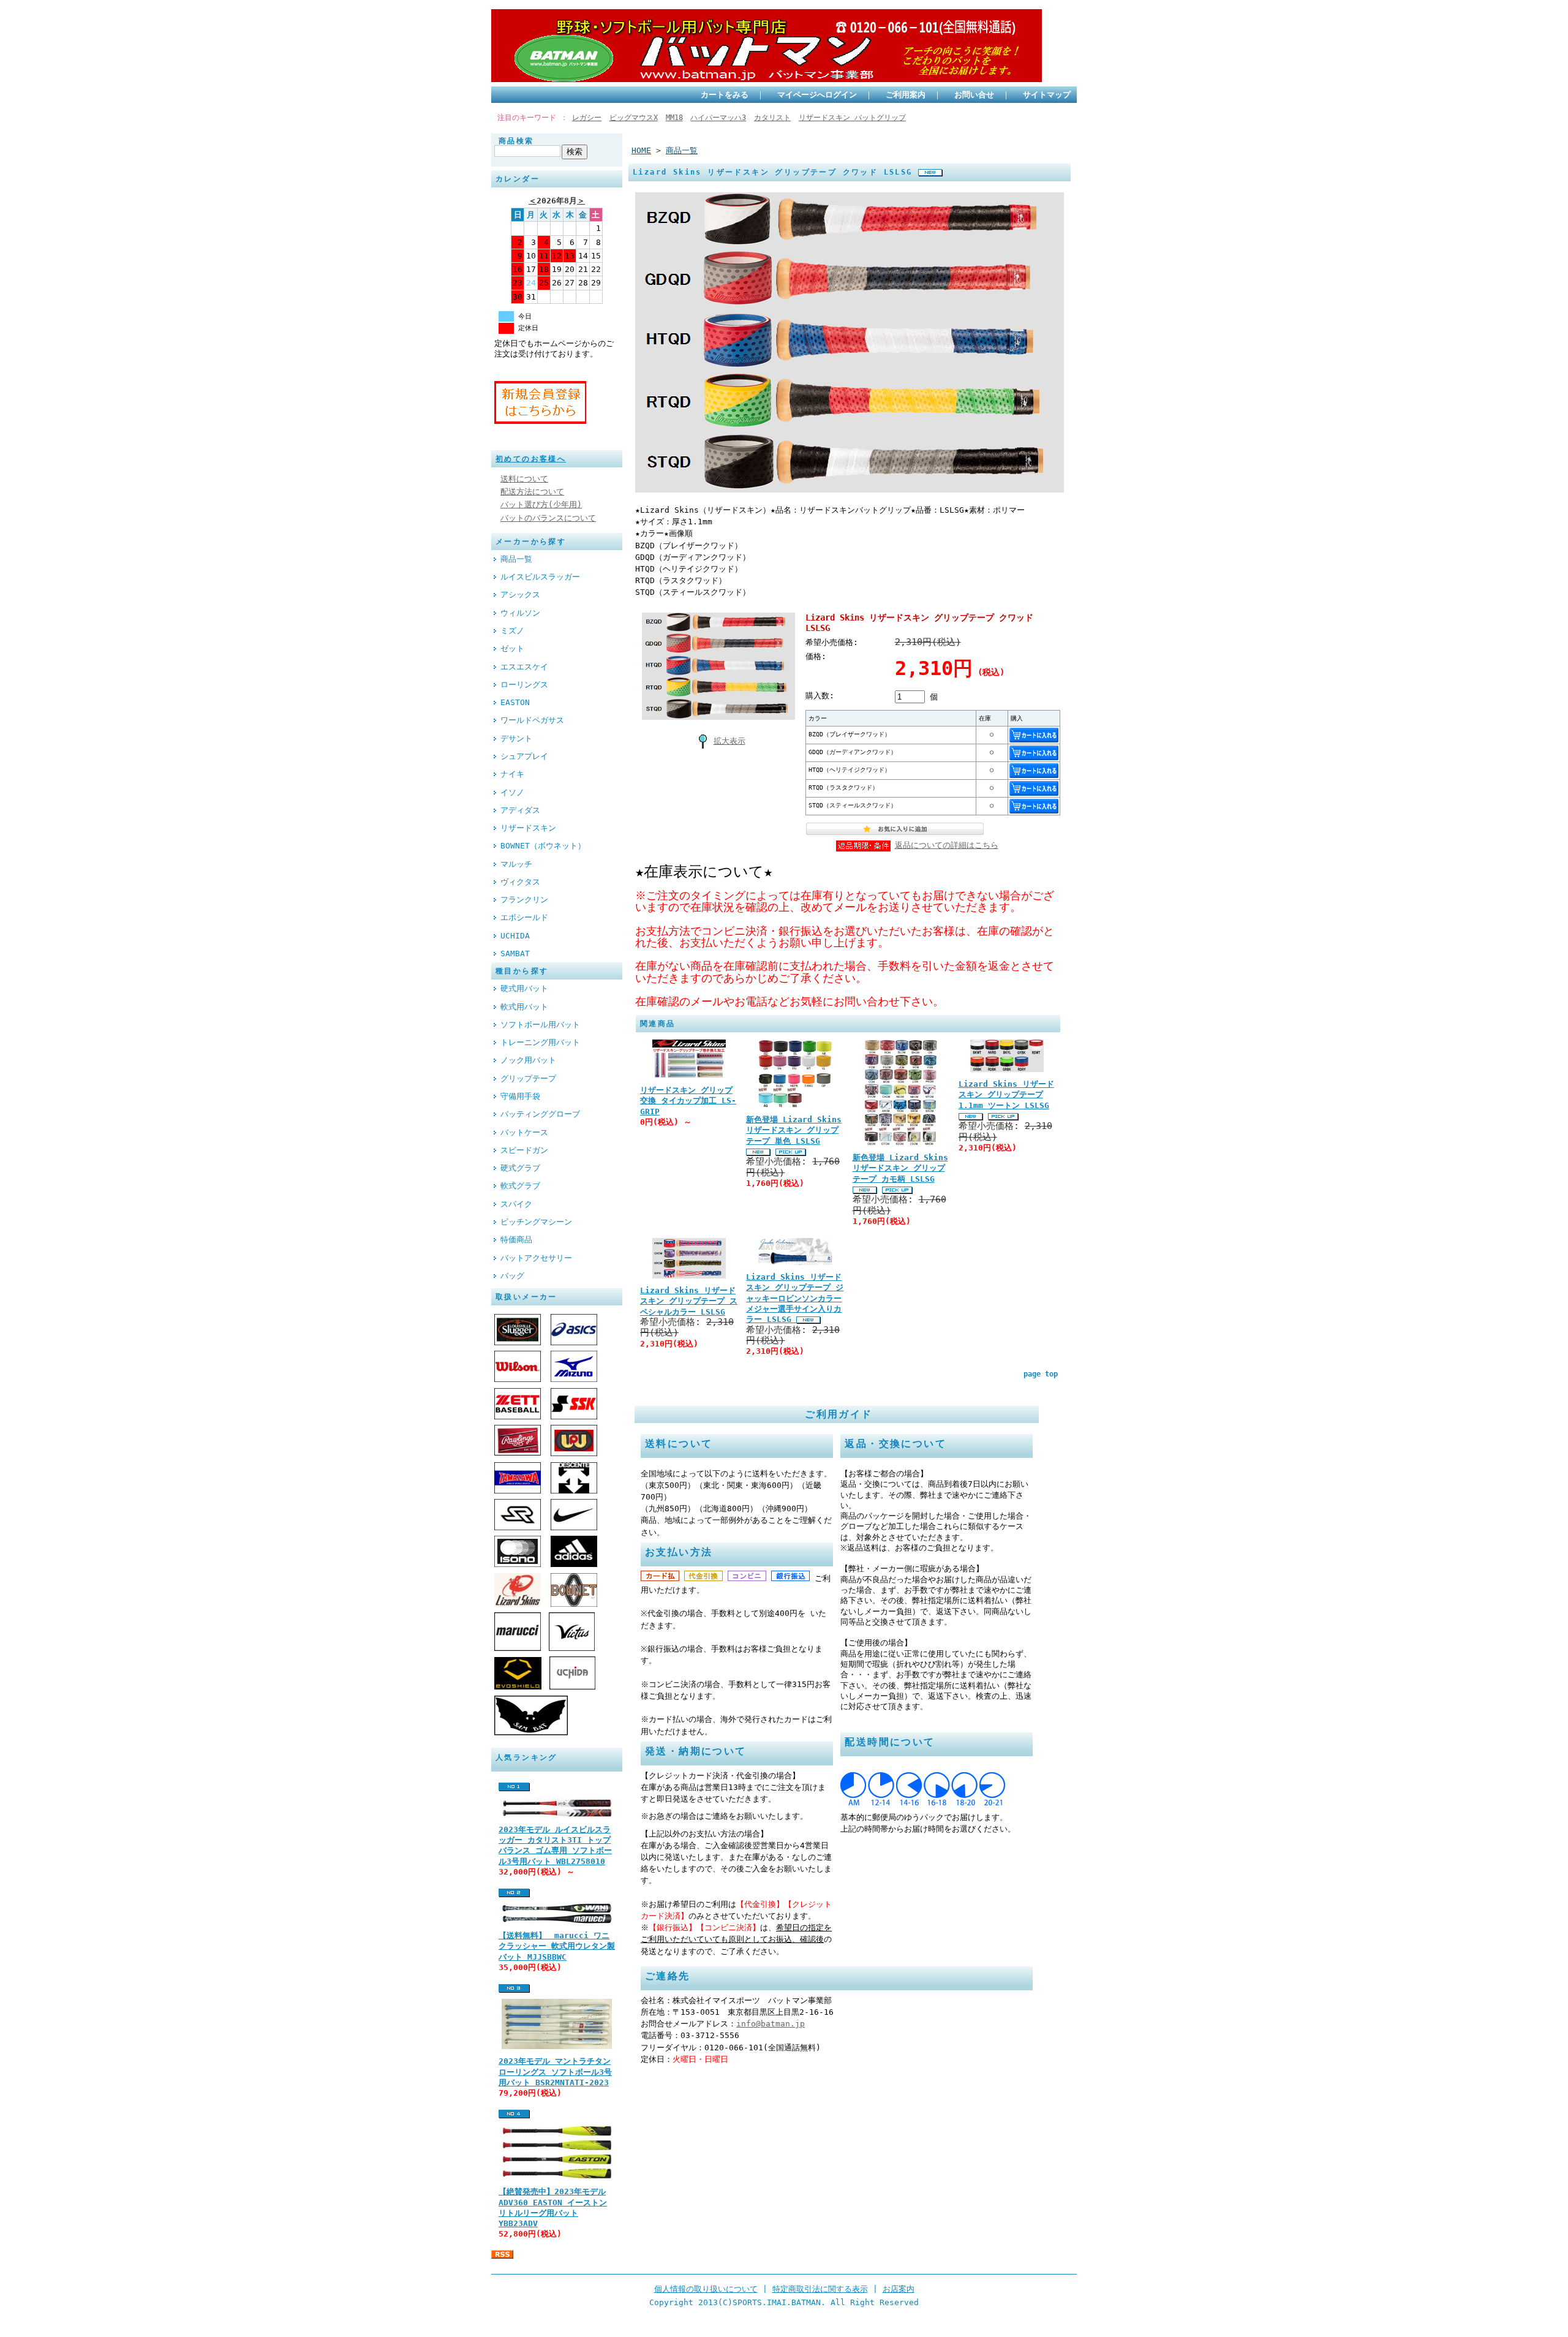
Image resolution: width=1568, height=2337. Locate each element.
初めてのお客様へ (531, 459)
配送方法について (532, 492)
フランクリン (524, 900)
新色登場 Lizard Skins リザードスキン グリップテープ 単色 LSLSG (794, 1130)
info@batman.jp (771, 2024)
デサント (516, 738)
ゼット (512, 648)
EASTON (515, 702)
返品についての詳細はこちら (947, 845)
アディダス (520, 810)
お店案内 (899, 2289)
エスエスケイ (524, 667)
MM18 (674, 118)
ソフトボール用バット (540, 1025)
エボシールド (524, 917)
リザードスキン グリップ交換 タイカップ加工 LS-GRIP (688, 1101)
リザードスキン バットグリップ (852, 118)
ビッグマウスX (634, 118)
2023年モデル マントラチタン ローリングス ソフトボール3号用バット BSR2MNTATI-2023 (555, 2072)
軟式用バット (524, 1007)
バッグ (512, 1276)
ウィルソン (520, 613)
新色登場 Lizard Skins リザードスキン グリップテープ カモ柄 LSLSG (900, 1168)
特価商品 (516, 1240)
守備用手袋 (520, 1096)
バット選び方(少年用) (541, 504)
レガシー (587, 118)
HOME (641, 150)
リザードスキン (528, 828)
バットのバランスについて (548, 518)
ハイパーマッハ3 (718, 118)
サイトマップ (1047, 95)
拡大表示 (729, 741)
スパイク (516, 1204)
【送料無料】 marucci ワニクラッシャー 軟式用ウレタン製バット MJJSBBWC (557, 1946)
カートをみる (725, 95)
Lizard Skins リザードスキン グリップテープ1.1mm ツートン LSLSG (1006, 1095)
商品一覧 (516, 559)
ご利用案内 (906, 95)
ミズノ (512, 631)
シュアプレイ (524, 756)
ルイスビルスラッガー (540, 577)
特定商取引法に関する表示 (820, 2289)
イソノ (512, 792)
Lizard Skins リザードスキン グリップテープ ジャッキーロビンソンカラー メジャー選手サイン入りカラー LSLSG (795, 1298)
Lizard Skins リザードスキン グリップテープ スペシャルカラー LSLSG (689, 1301)
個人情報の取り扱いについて (706, 2289)
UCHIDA (515, 936)
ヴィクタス (520, 882)
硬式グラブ (520, 1168)
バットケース (524, 1132)
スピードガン (524, 1150)
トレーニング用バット (540, 1042)
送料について (524, 479)
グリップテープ (528, 1078)
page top (1041, 1374)
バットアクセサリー (536, 1258)
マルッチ (516, 864)
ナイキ (512, 774)
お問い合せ (974, 95)
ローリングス (524, 685)
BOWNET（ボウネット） (543, 846)
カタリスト (772, 118)
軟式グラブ (520, 1186)
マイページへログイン (817, 95)
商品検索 (516, 141)
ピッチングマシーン (536, 1222)
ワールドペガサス (532, 720)
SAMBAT (515, 953)
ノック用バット (528, 1060)
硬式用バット (524, 988)
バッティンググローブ (540, 1114)
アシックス (520, 595)
